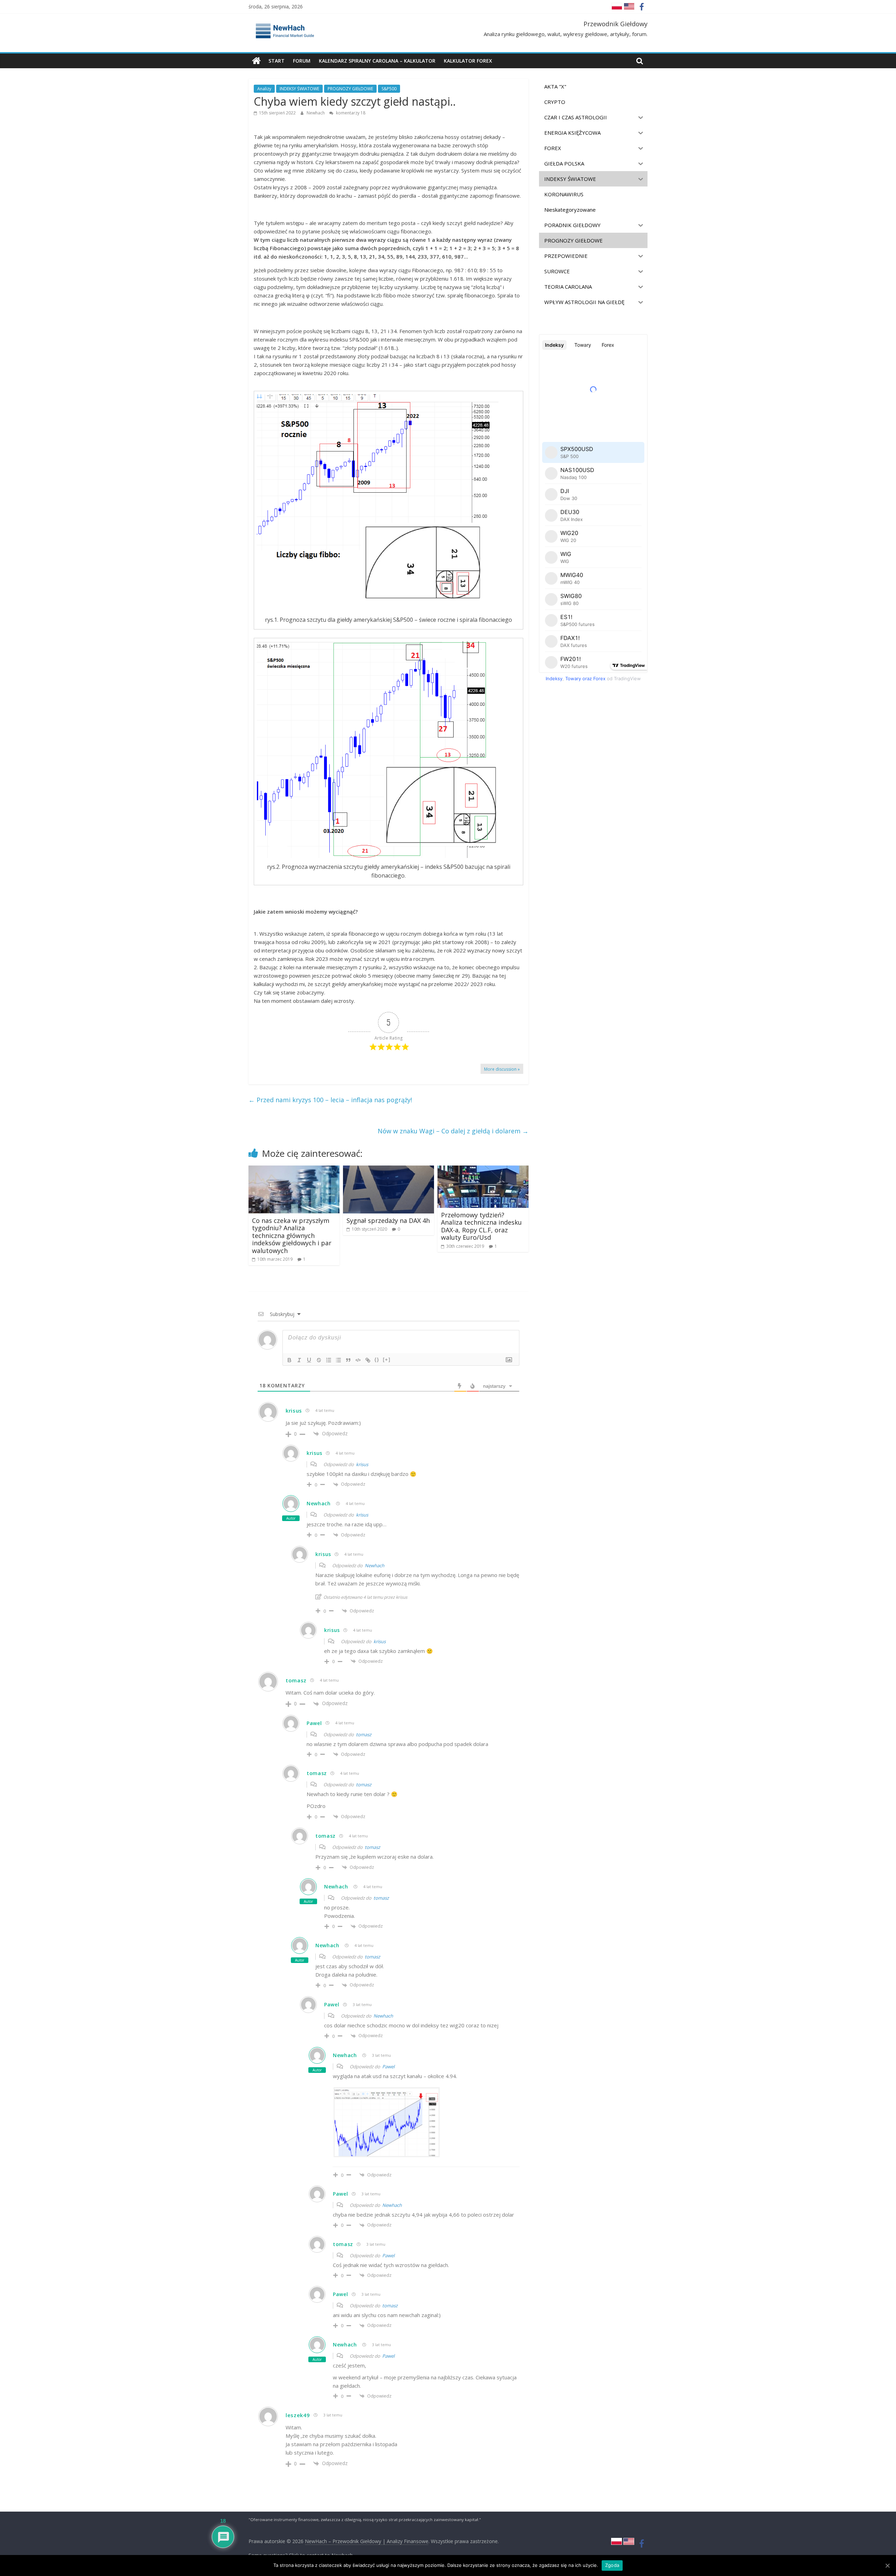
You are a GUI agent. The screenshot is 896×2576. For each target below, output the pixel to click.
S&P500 (389, 89)
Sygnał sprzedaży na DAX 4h (388, 1220)
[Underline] (309, 1360)
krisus (362, 1464)
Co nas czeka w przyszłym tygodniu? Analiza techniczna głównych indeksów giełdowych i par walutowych (292, 1236)
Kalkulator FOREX (468, 61)
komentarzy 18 (350, 113)
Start (276, 61)
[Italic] (299, 1360)
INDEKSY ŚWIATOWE (299, 89)
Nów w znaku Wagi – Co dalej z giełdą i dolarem (453, 1131)
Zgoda (612, 2565)
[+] (387, 1360)
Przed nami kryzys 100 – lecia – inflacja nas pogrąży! (330, 1100)
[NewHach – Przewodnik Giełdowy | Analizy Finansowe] (256, 61)
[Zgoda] (887, 2566)
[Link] (368, 1360)
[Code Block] (358, 1360)
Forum (302, 61)
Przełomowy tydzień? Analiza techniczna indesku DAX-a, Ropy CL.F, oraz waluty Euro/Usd (481, 1226)
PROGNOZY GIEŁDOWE (350, 89)
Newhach (316, 113)
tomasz (364, 1734)
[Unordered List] (338, 1360)
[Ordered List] (329, 1360)
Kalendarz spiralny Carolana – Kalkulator (377, 61)
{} (377, 1360)
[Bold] (289, 1360)
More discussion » (502, 1069)
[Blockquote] (348, 1360)
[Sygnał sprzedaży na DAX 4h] (388, 1170)
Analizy (264, 89)
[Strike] (319, 1360)
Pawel (388, 2067)
